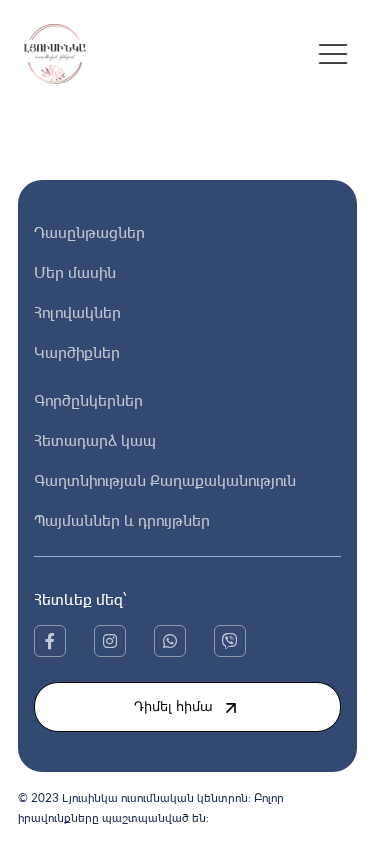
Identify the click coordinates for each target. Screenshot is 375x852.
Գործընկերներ (88, 400)
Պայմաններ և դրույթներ (122, 520)
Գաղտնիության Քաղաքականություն (165, 480)
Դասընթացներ (89, 232)
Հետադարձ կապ (95, 440)
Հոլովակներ (77, 312)
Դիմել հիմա (173, 706)
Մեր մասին (75, 272)
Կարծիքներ (77, 352)
